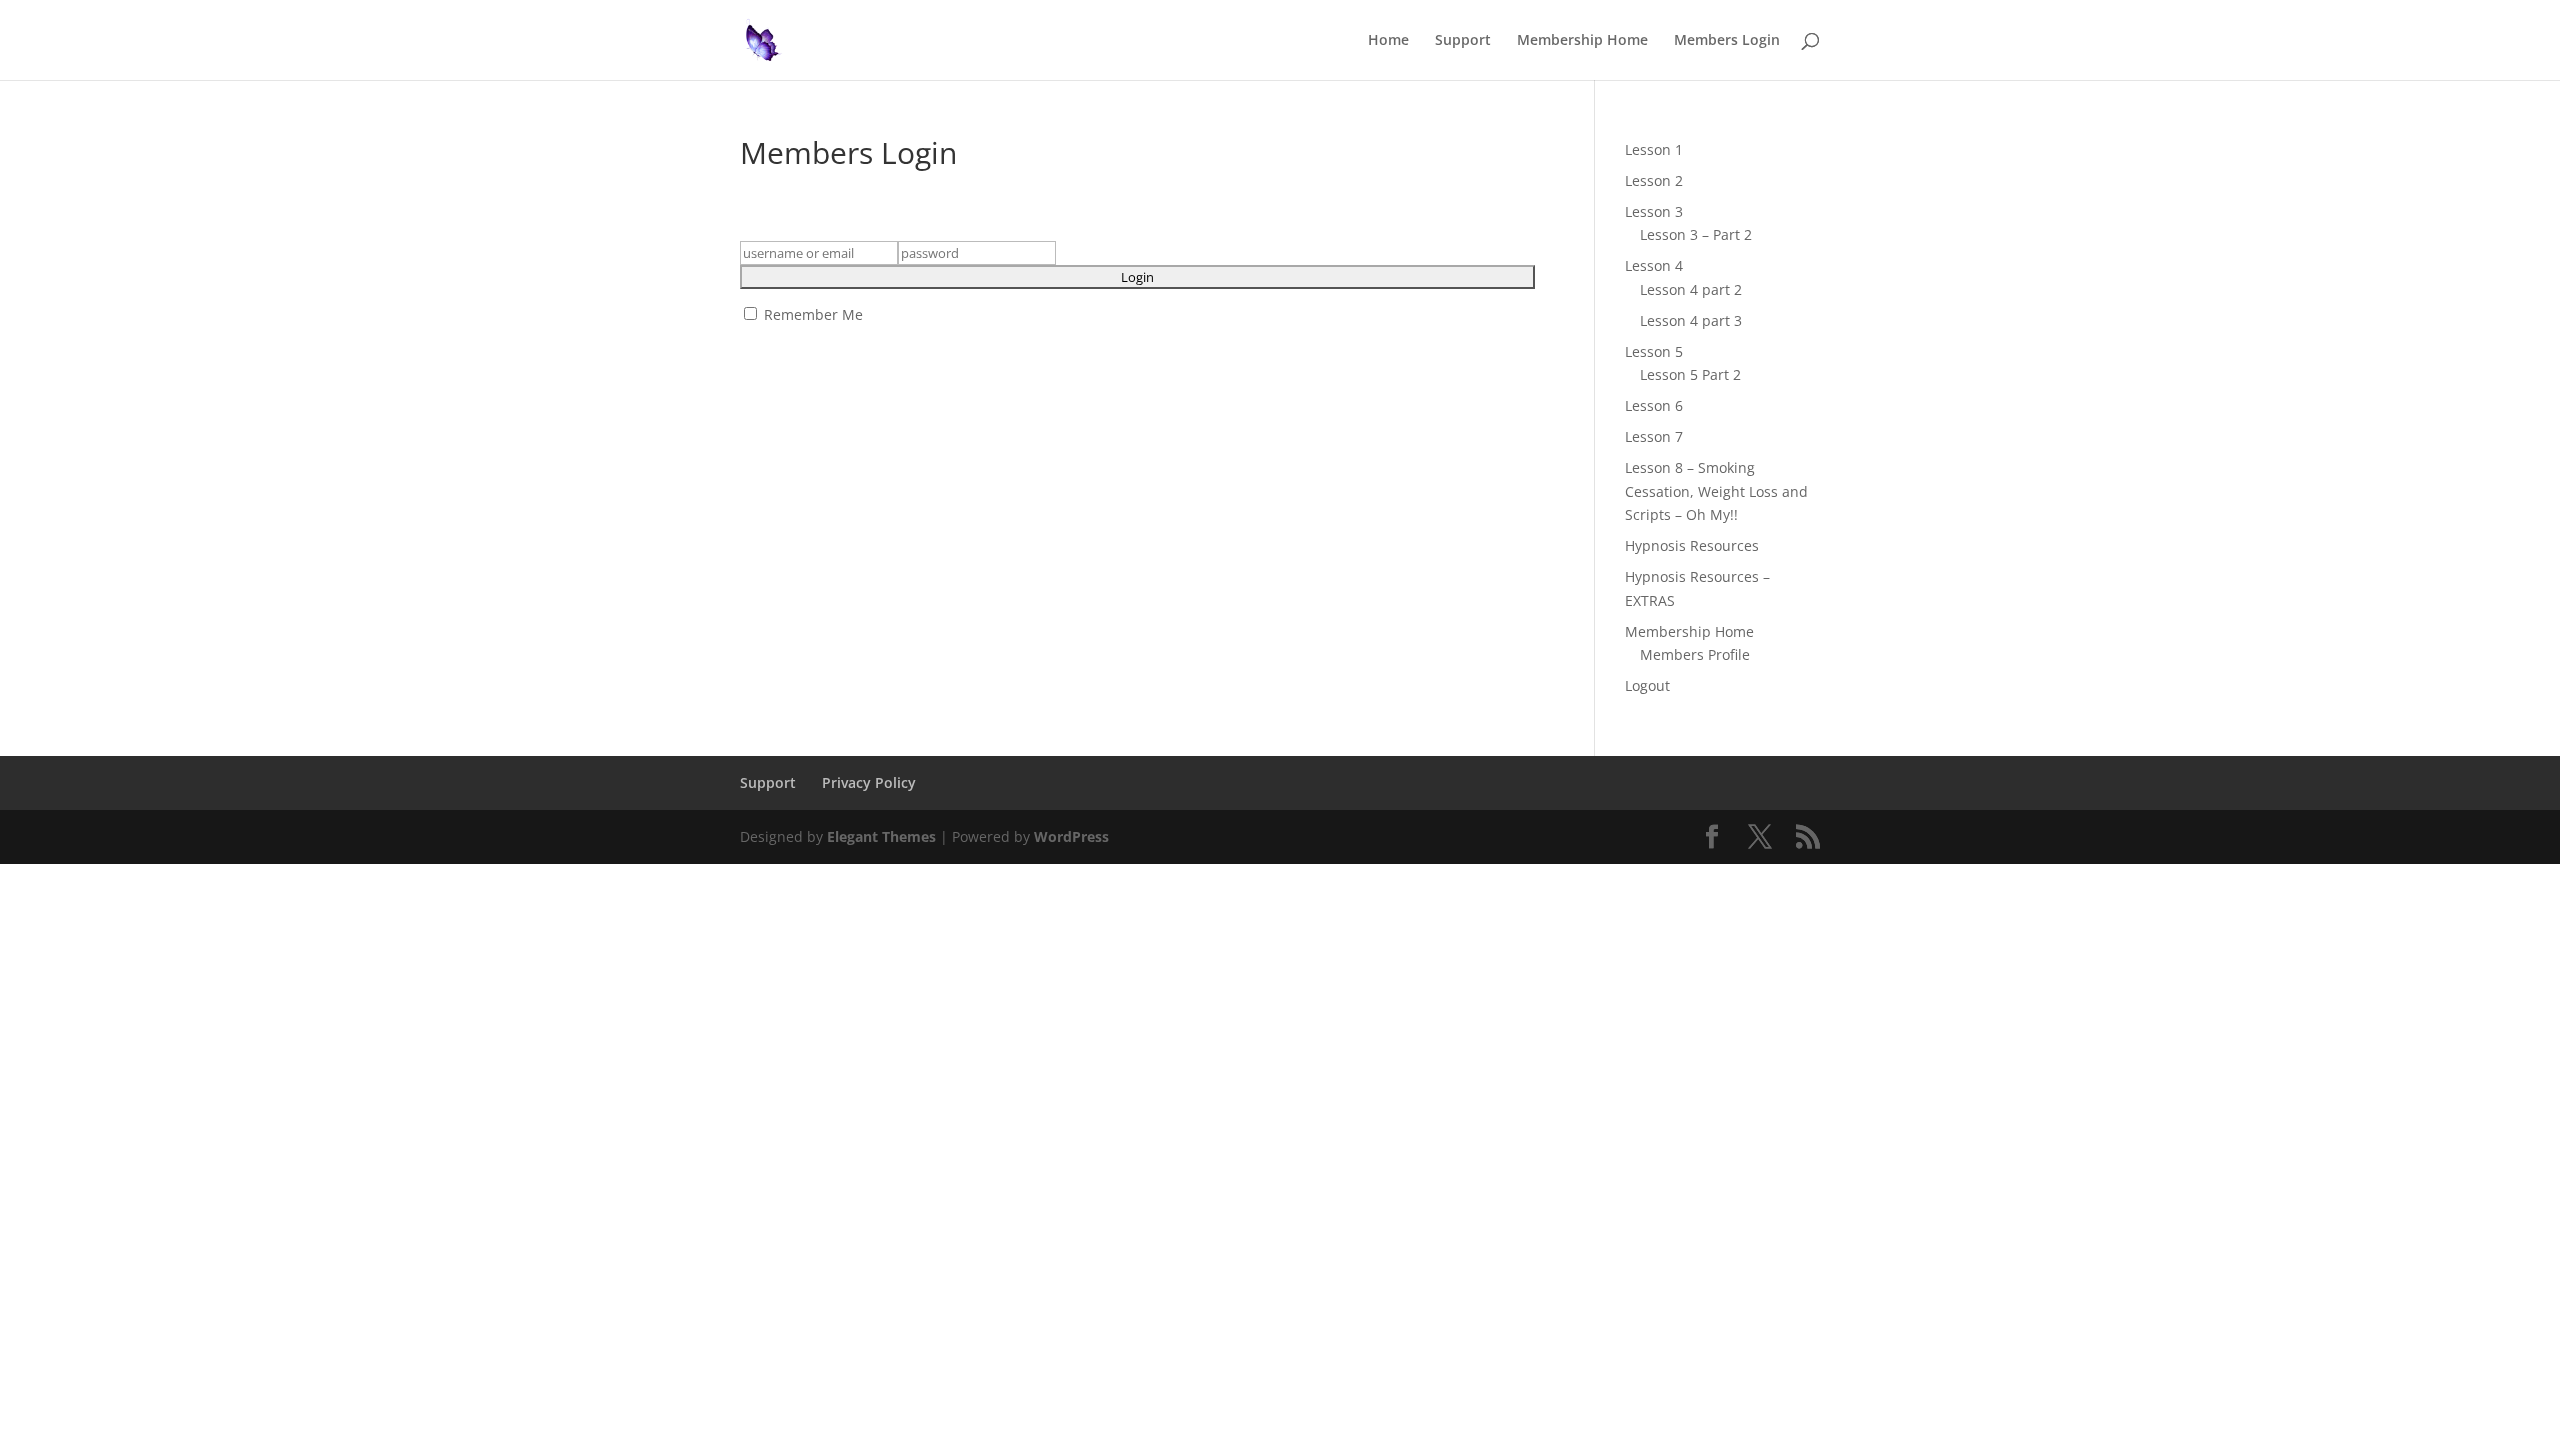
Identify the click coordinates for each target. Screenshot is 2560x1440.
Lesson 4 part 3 (1691, 320)
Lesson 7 (1654, 436)
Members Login (1727, 41)
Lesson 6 (1654, 405)
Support (1463, 41)
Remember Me (811, 314)
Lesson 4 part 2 (1691, 289)
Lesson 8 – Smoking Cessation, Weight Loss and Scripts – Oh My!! (1716, 491)
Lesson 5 (1654, 351)
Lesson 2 (1654, 180)
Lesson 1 (1654, 149)
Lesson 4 (1654, 265)
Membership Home (1582, 41)
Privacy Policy (869, 782)
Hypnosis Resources (1692, 545)
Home (1388, 41)
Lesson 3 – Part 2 (1696, 234)
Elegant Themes (881, 836)
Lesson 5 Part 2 (1690, 374)
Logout (1647, 685)
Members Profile (1695, 654)
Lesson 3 (1654, 211)
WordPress (1071, 836)
